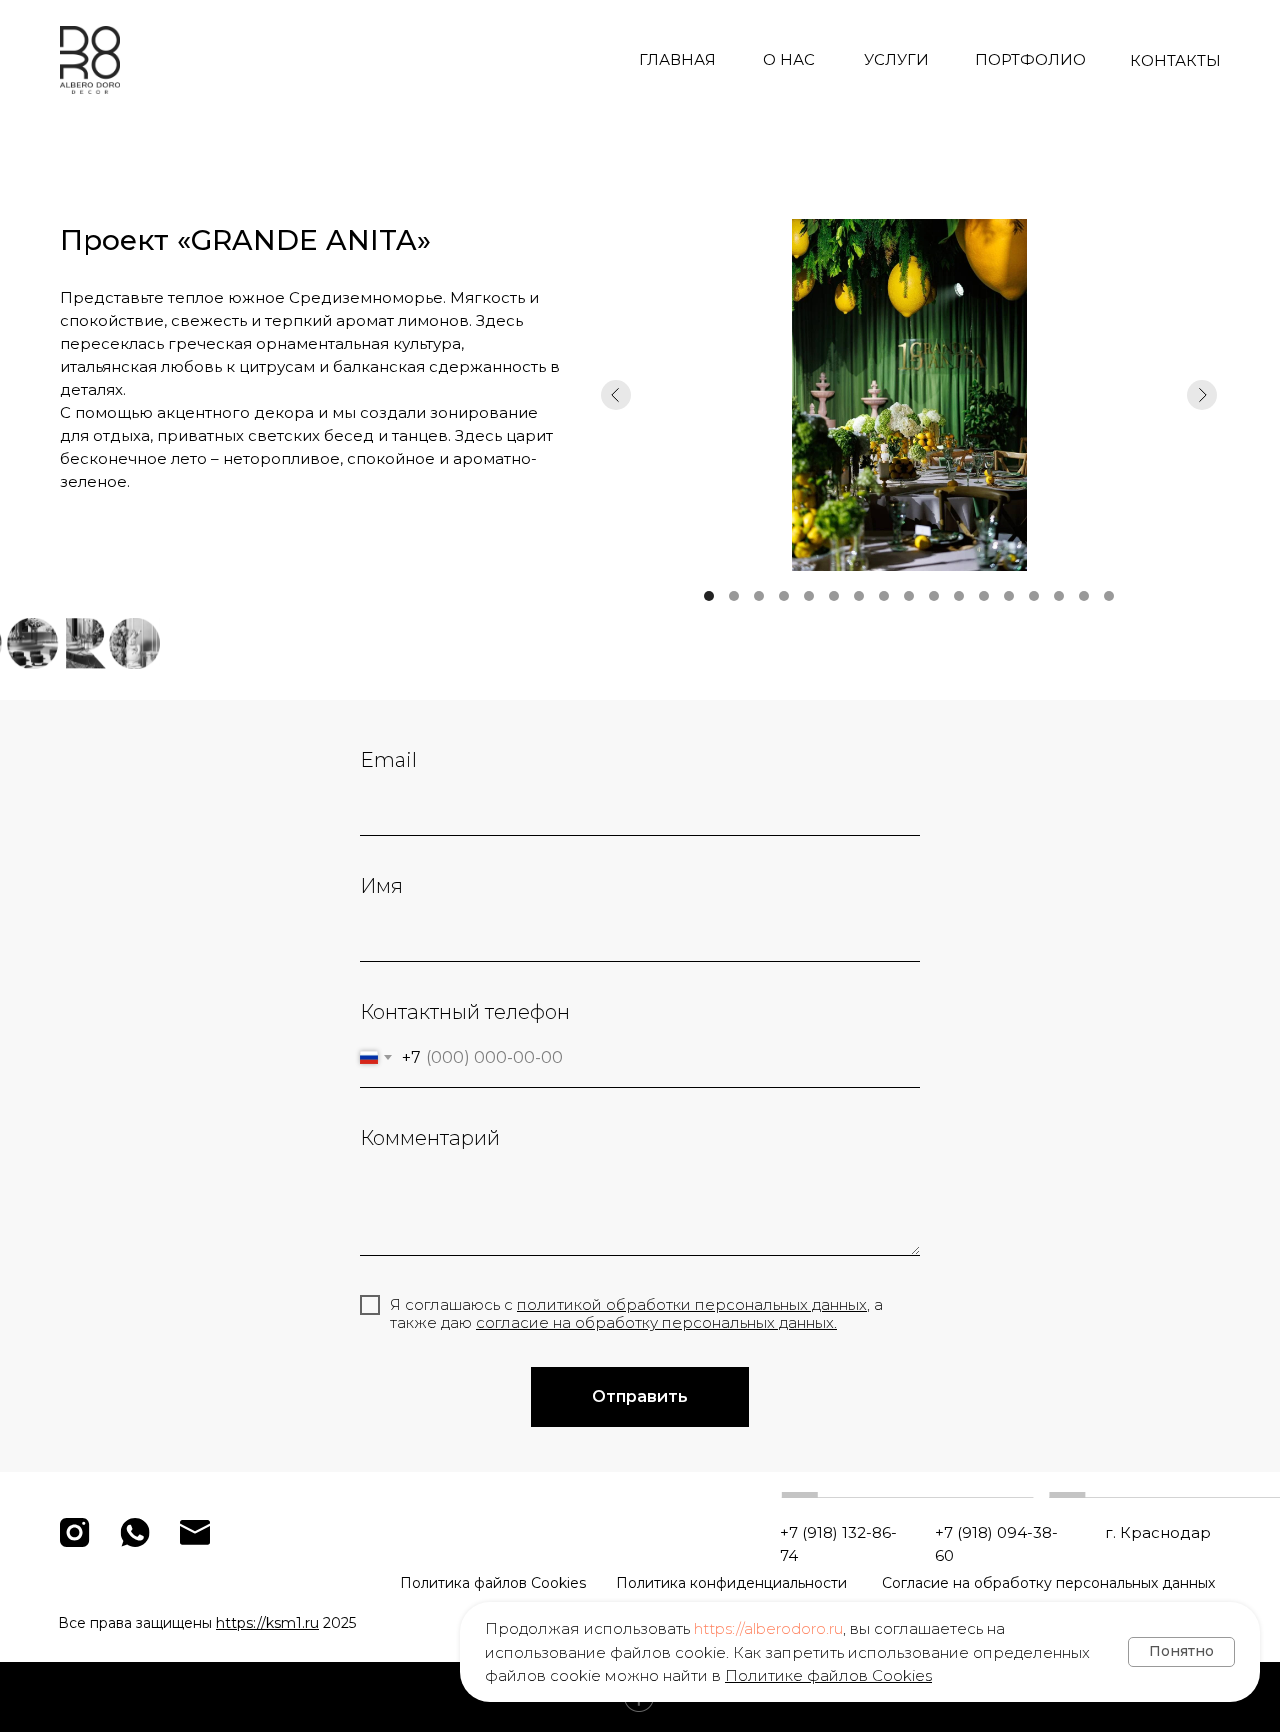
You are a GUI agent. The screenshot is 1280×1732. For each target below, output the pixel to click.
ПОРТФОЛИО (1030, 59)
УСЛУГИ (896, 59)
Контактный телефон (465, 1012)
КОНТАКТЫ (1175, 60)
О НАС (789, 59)
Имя (381, 886)
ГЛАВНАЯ (677, 59)
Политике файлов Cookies (828, 1675)
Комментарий (430, 1138)
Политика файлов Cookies (493, 1583)
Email (388, 760)
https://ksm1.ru (267, 1623)
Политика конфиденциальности (731, 1583)
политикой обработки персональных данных (692, 1304)
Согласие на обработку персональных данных (1048, 1583)
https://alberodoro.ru (768, 1628)
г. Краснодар (1158, 1532)
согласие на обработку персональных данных (655, 1322)
